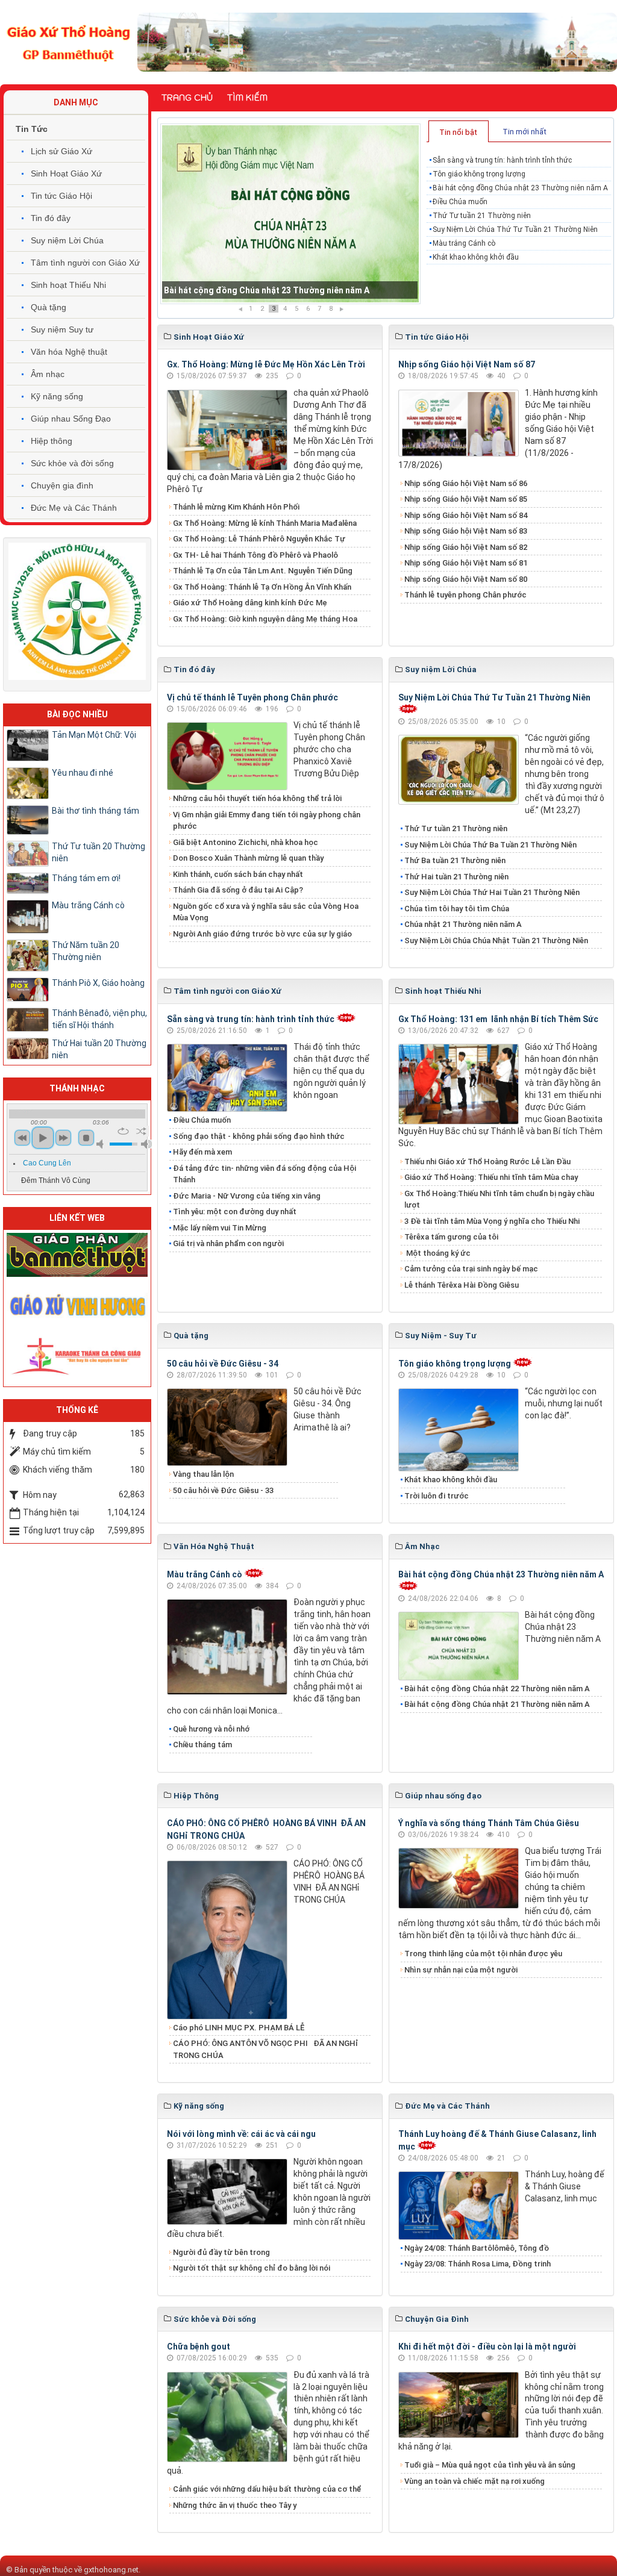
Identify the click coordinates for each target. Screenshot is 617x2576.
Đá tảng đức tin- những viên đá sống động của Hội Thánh (265, 1174)
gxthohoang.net (111, 2570)
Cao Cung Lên (47, 1163)
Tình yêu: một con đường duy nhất (235, 1212)
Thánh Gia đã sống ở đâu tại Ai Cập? (238, 890)
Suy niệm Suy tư (62, 329)
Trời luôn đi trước (437, 1496)
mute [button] (102, 1144)
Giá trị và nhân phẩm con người (228, 1243)
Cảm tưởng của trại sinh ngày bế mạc (471, 1269)
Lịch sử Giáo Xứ (61, 151)
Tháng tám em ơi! (86, 878)
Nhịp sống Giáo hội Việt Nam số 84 (466, 515)
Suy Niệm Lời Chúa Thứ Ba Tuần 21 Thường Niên (490, 845)
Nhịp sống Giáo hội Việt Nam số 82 (466, 547)
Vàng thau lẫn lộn (203, 1474)
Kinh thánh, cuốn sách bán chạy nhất (238, 874)
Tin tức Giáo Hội (61, 196)
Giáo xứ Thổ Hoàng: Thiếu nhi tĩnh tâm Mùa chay (491, 1177)
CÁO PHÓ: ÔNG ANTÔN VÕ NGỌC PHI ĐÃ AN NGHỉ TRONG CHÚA (265, 2049)
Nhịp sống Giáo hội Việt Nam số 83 (466, 531)
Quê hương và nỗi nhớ (211, 1729)
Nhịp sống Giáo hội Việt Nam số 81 (466, 563)
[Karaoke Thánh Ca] (77, 1355)
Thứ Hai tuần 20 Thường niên (99, 1049)
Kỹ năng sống (57, 396)
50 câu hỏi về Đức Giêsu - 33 (223, 1490)
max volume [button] (146, 1144)
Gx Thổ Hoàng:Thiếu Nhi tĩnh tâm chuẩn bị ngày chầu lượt (499, 1199)
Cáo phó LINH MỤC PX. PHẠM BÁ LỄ (239, 2028)
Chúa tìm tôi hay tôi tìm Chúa (457, 909)
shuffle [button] (141, 1131)
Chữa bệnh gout (199, 2347)
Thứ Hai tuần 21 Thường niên (456, 877)
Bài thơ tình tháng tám (96, 811)
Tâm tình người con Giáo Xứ (85, 263)
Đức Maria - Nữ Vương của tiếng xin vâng (247, 1196)
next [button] (63, 1138)
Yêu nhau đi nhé (83, 773)
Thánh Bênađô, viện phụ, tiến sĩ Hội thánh (99, 1019)
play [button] (43, 1138)
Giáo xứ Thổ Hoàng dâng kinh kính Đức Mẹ (250, 603)
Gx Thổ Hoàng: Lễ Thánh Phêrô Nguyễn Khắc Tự (259, 539)
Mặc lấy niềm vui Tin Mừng (220, 1228)
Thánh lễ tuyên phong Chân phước (465, 595)
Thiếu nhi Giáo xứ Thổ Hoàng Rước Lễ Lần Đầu (487, 1162)
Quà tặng (49, 307)
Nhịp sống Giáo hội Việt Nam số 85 (466, 499)
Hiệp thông (52, 441)
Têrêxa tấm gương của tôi (451, 1237)
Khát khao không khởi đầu (476, 257)
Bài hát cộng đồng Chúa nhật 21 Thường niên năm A (497, 1704)
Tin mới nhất (525, 132)
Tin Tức (32, 129)
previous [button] (22, 1138)
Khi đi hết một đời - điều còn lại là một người (487, 2347)
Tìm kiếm (247, 98)
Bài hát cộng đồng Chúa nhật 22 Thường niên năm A (497, 1689)
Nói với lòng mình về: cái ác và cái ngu (241, 2134)
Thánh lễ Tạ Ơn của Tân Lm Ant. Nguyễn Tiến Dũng (263, 571)
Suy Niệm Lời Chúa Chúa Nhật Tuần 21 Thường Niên (496, 940)
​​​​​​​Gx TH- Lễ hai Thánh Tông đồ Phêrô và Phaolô (255, 555)
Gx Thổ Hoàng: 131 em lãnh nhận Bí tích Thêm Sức (498, 1019)
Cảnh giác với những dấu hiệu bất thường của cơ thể (269, 2489)
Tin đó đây (51, 218)
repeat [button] (123, 1131)
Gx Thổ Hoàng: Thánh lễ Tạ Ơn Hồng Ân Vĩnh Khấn (262, 587)
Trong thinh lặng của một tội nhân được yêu (483, 1954)
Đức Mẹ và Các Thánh (74, 508)
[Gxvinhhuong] (77, 1305)
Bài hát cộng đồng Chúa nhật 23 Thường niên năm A (520, 188)
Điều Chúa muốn (196, 290)
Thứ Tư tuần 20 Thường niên (99, 852)
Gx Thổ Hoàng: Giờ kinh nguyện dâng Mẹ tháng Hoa (265, 619)
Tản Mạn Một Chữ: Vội (94, 735)
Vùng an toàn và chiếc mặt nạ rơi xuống (474, 2481)
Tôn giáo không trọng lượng (479, 174)
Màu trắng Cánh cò (464, 243)
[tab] (459, 131)
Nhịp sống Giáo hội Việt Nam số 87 (467, 364)
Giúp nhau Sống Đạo (71, 419)
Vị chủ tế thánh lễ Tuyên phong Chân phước (252, 697)
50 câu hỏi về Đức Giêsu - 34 (223, 1364)
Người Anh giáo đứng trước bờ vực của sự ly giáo (262, 934)
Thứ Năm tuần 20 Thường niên (86, 951)
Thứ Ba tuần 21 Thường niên (455, 860)
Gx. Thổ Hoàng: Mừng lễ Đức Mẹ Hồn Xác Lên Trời (266, 364)
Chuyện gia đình (62, 485)
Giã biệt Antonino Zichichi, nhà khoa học (246, 842)
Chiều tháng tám (202, 1745)
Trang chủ (187, 98)
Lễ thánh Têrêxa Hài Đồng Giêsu (462, 1285)
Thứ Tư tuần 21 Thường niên (482, 216)
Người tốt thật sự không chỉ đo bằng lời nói (252, 2268)
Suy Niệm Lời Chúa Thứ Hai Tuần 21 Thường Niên (492, 892)
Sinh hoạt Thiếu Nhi (68, 285)
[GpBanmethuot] (77, 1254)
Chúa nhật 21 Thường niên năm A (463, 924)
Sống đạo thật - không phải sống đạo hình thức (259, 1136)
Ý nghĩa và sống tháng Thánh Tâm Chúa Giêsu (489, 1823)
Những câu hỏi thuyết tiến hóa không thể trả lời (257, 798)
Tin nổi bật (458, 132)
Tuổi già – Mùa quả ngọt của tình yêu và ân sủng (490, 2465)
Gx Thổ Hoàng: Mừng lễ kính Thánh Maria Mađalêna (265, 523)
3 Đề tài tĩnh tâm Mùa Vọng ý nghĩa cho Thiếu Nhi (492, 1221)
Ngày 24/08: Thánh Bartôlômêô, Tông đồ (477, 2248)
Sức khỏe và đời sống (72, 463)
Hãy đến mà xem (202, 1152)
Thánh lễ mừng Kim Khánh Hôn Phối (236, 507)
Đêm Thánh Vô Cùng (56, 1180)
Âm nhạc (48, 374)
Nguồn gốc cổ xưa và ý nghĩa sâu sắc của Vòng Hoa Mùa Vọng (266, 912)
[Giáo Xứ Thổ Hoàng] (69, 42)
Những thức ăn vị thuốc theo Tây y (235, 2505)
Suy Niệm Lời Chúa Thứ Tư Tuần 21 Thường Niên (515, 229)
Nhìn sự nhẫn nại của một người (461, 1970)
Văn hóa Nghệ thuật (69, 352)
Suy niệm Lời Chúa (67, 240)
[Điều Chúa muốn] (290, 214)
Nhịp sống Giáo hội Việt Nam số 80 (466, 579)
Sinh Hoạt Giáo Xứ (66, 173)
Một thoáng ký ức (437, 1253)
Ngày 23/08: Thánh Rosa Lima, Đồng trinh (478, 2264)
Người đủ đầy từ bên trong (221, 2252)
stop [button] (86, 1138)
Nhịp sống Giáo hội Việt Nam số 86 (466, 483)
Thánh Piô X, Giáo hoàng (98, 983)
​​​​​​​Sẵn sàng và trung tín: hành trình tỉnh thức (502, 160)
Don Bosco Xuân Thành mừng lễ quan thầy (248, 858)
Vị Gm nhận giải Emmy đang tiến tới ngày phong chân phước (267, 821)
